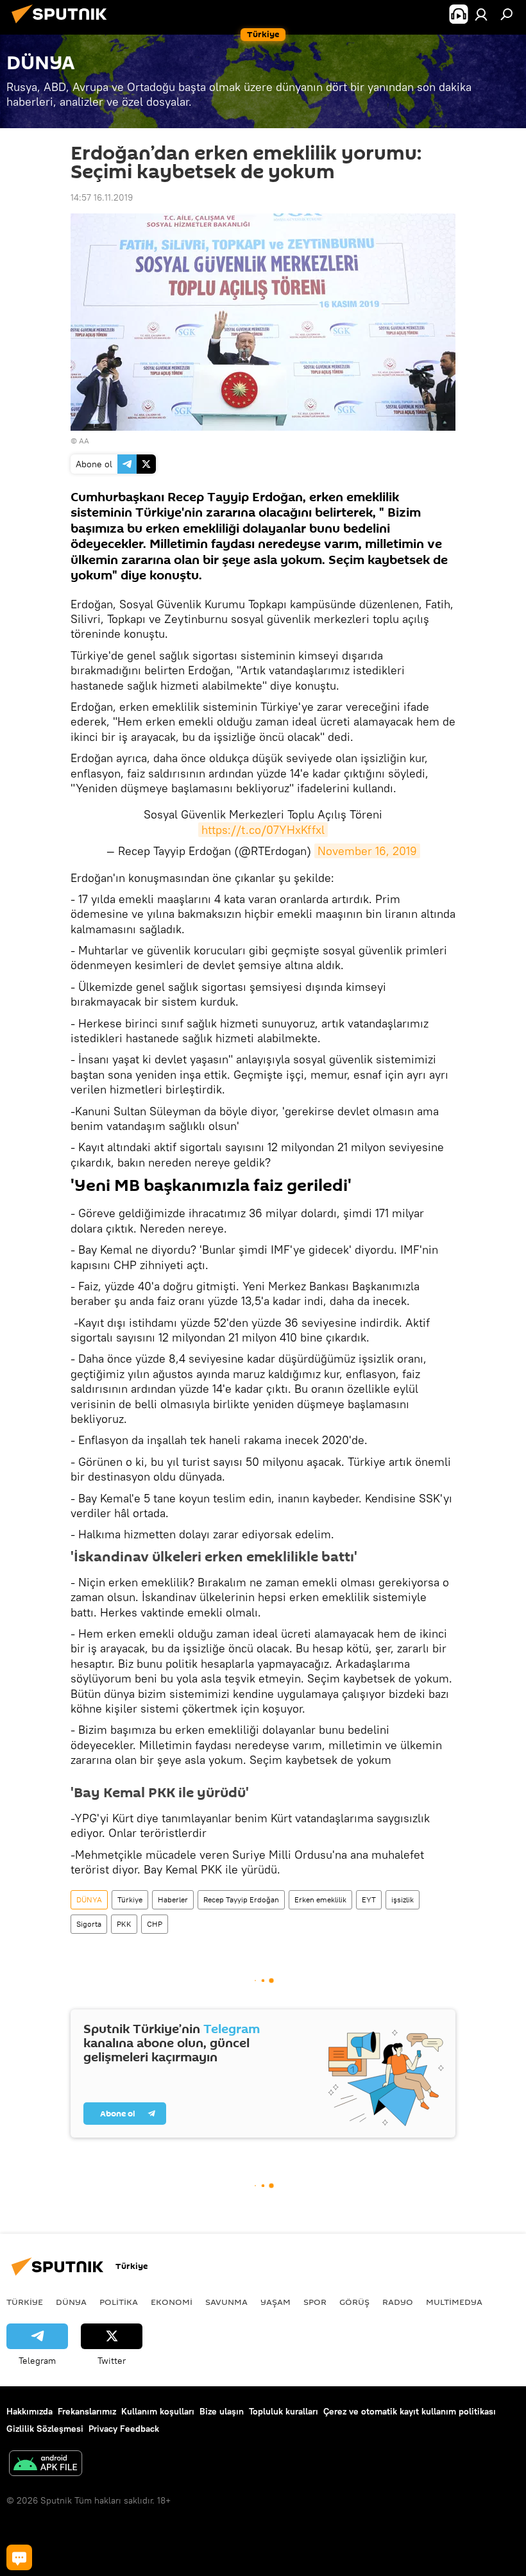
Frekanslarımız (87, 2411)
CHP (155, 1924)
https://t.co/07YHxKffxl (263, 830)
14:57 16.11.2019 (102, 197)
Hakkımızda (30, 2411)
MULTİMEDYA (454, 2302)
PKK (124, 1924)
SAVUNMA (226, 2302)
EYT (369, 1899)
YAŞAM (276, 2302)
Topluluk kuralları (284, 2411)
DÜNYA (89, 1899)
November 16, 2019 (367, 851)
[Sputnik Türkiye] (63, 25)
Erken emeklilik (320, 1899)
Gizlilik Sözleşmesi (45, 2429)
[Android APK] (46, 2465)
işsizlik (403, 1899)
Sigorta (89, 1924)
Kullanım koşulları (158, 2411)
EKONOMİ (172, 2302)
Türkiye (130, 1899)
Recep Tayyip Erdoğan (241, 1899)
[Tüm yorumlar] (19, 2557)
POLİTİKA (119, 2302)
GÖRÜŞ (354, 2302)
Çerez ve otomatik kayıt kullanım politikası (410, 2411)
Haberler (173, 1899)
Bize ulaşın (222, 2411)
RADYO (398, 2302)
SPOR (315, 2302)
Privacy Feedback (124, 2429)
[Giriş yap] (481, 14)
